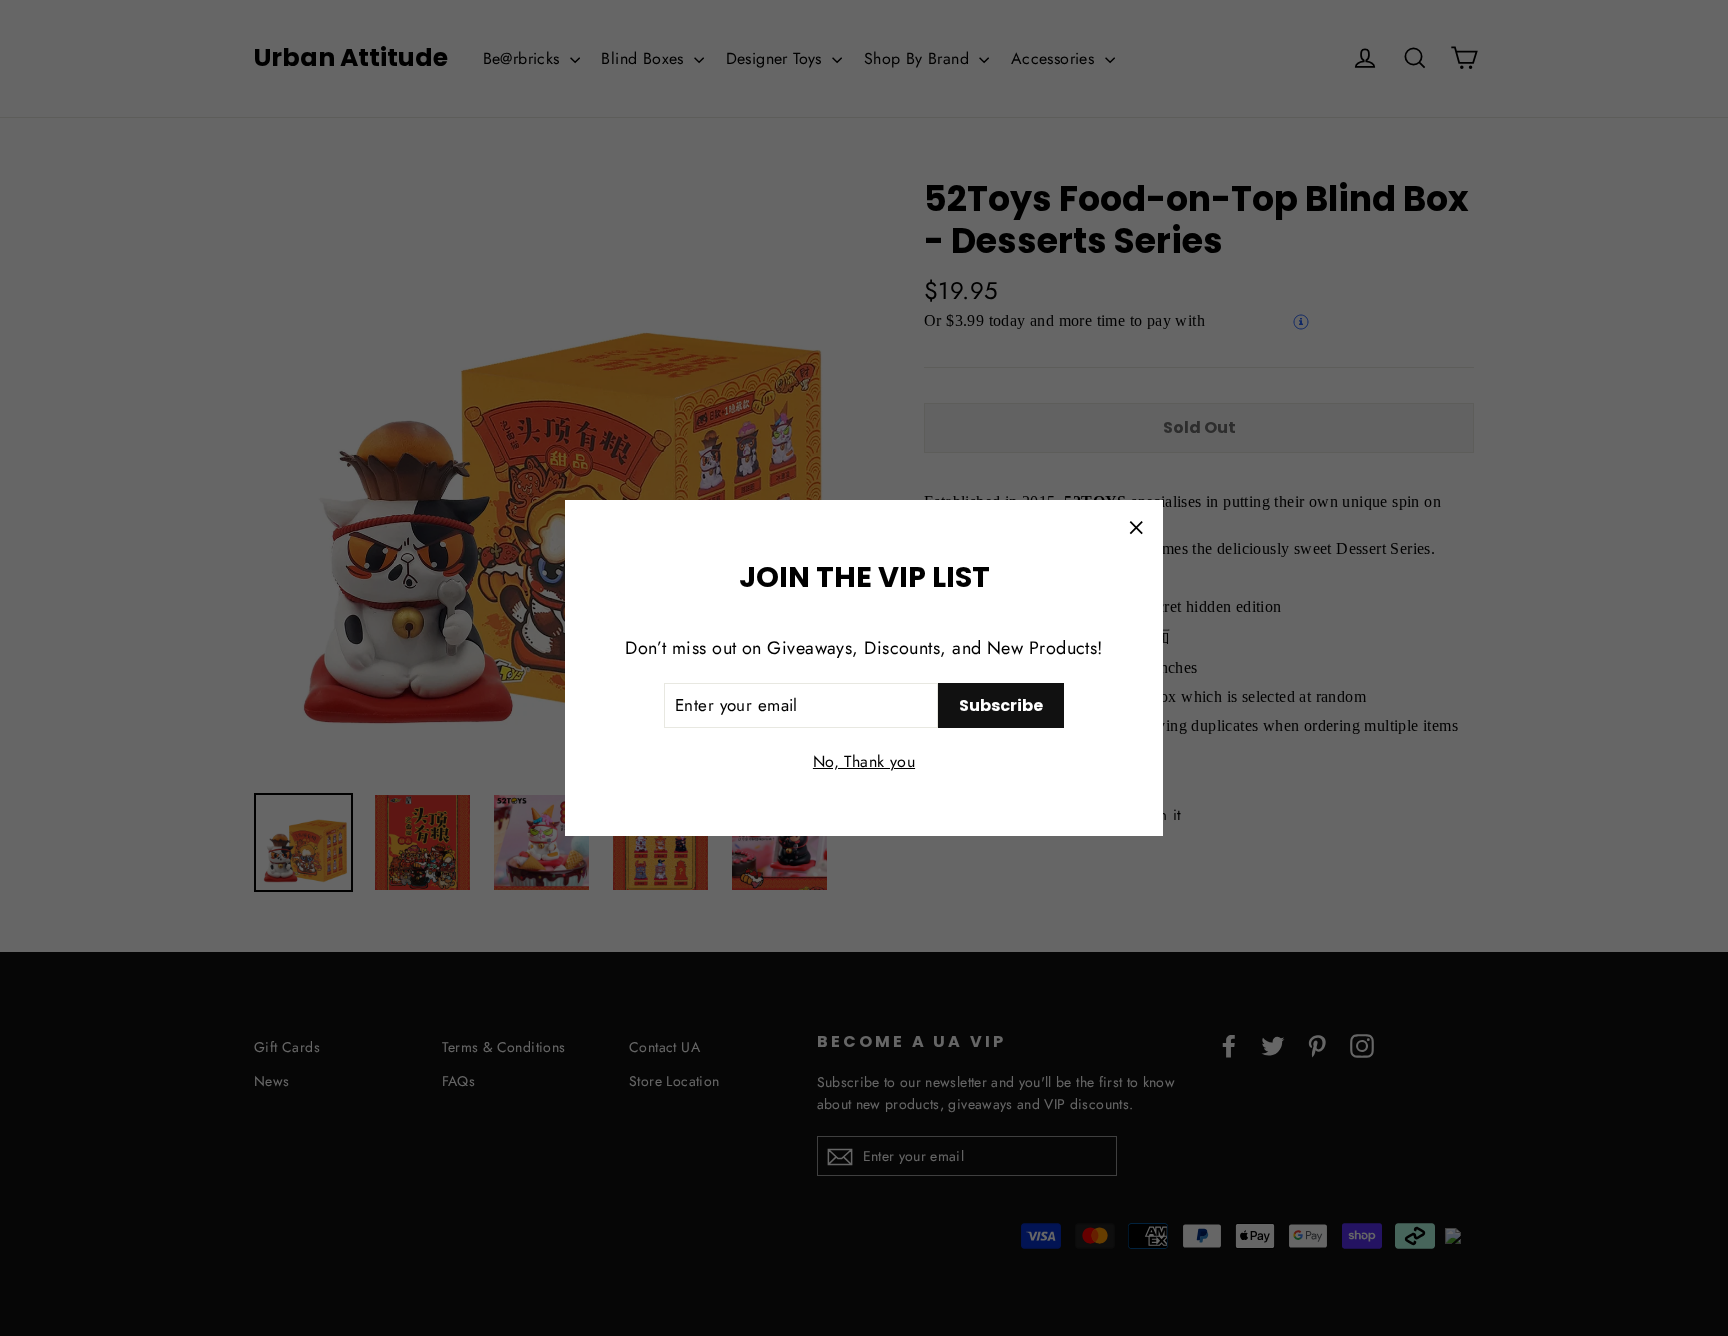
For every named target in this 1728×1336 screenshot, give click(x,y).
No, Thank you (864, 761)
